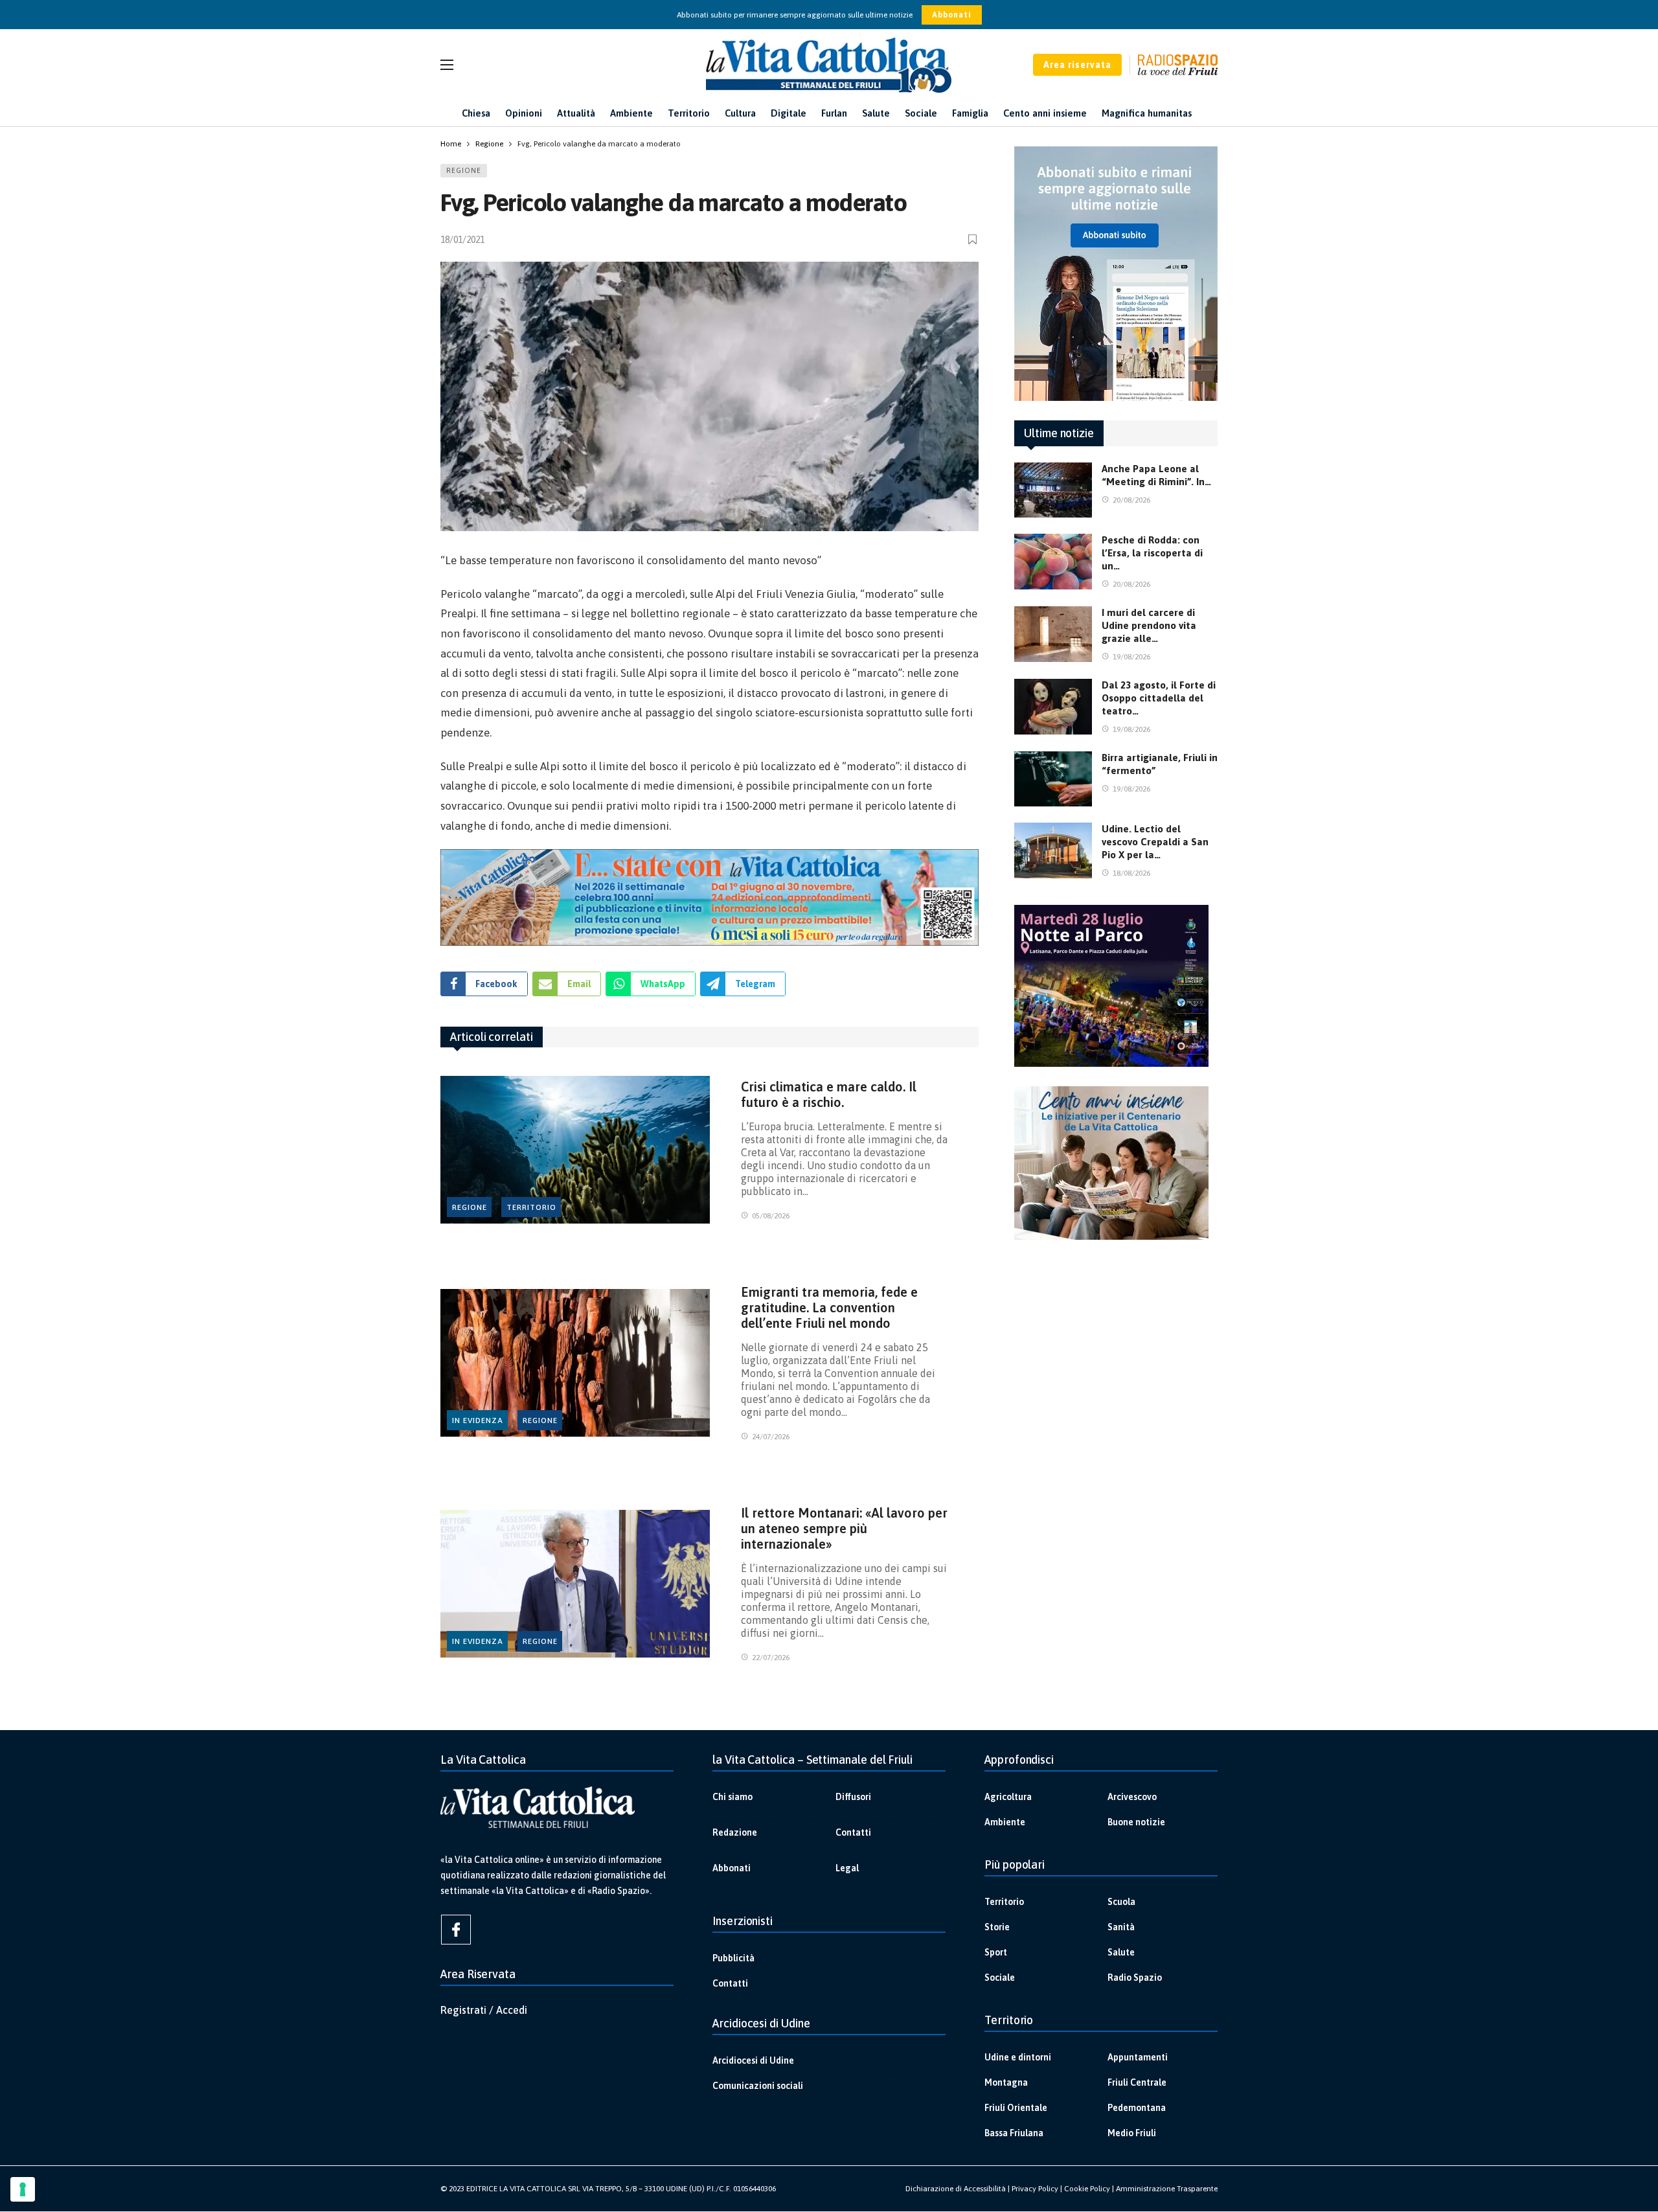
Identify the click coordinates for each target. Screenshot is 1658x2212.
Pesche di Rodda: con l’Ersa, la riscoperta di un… (1152, 553)
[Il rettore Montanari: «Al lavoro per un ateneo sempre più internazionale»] (575, 1584)
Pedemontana (1137, 2108)
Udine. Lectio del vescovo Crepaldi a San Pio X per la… (1155, 842)
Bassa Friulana (1014, 2133)
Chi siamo (732, 1797)
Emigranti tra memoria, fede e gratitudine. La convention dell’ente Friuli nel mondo (829, 1307)
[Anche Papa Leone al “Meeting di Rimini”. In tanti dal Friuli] (1053, 490)
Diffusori (853, 1797)
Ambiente (1005, 1822)
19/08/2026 (1131, 657)
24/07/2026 (771, 1437)
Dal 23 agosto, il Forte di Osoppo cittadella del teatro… (1159, 698)
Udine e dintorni (1018, 2057)
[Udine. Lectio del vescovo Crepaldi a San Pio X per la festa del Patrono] (1053, 850)
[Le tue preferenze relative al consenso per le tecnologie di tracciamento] (23, 2189)
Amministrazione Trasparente (1167, 2189)
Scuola (1121, 1902)
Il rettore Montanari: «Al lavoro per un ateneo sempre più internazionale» (844, 1528)
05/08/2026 (771, 1216)
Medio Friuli (1132, 2133)
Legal (847, 1868)
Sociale (1000, 1978)
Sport (996, 1952)
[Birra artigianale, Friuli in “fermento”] (1053, 779)
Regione (464, 170)
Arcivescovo (1132, 1797)
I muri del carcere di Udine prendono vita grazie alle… (1149, 625)
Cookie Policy (1087, 2189)
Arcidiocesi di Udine (753, 2060)
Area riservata (1077, 65)
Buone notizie (1136, 1822)
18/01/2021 (462, 240)
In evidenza (478, 1420)
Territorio (531, 1207)
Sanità (1121, 1927)
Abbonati (952, 15)
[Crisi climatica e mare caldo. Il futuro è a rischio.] (575, 1150)
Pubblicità (733, 1958)
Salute (1121, 1952)
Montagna (1006, 2082)
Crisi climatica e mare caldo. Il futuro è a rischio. (829, 1094)
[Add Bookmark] (973, 239)
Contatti (853, 1832)
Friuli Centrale (1137, 2082)
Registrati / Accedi (484, 2010)
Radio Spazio (1135, 1978)
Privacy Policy (1035, 2189)
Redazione (735, 1832)
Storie (997, 1927)
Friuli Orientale (1016, 2108)
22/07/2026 (771, 1658)
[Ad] (710, 897)
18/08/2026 (1131, 873)
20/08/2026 (1131, 500)
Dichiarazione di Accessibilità (956, 2189)
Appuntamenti (1138, 2057)
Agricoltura (1008, 1797)
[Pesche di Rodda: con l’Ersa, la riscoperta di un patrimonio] (1053, 562)
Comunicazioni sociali (758, 2086)
